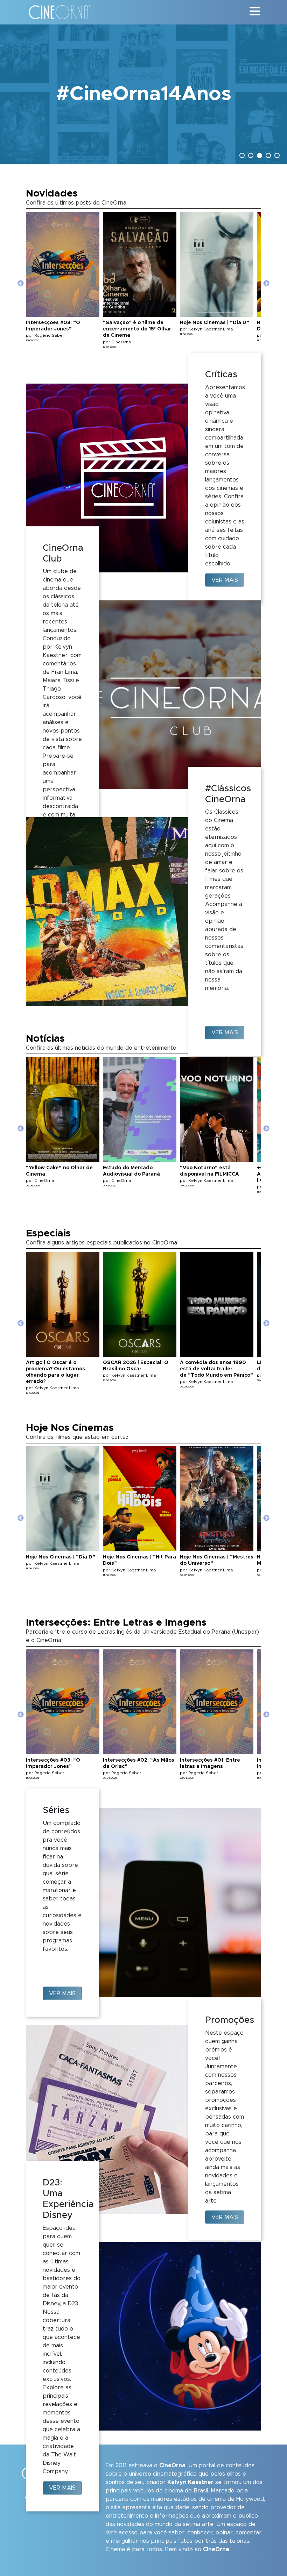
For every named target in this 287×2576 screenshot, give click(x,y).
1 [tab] (243, 156)
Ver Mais (225, 580)
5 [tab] (278, 156)
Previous (21, 284)
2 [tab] (252, 156)
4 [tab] (269, 156)
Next (266, 284)
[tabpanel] (143, 94)
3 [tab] (260, 156)
